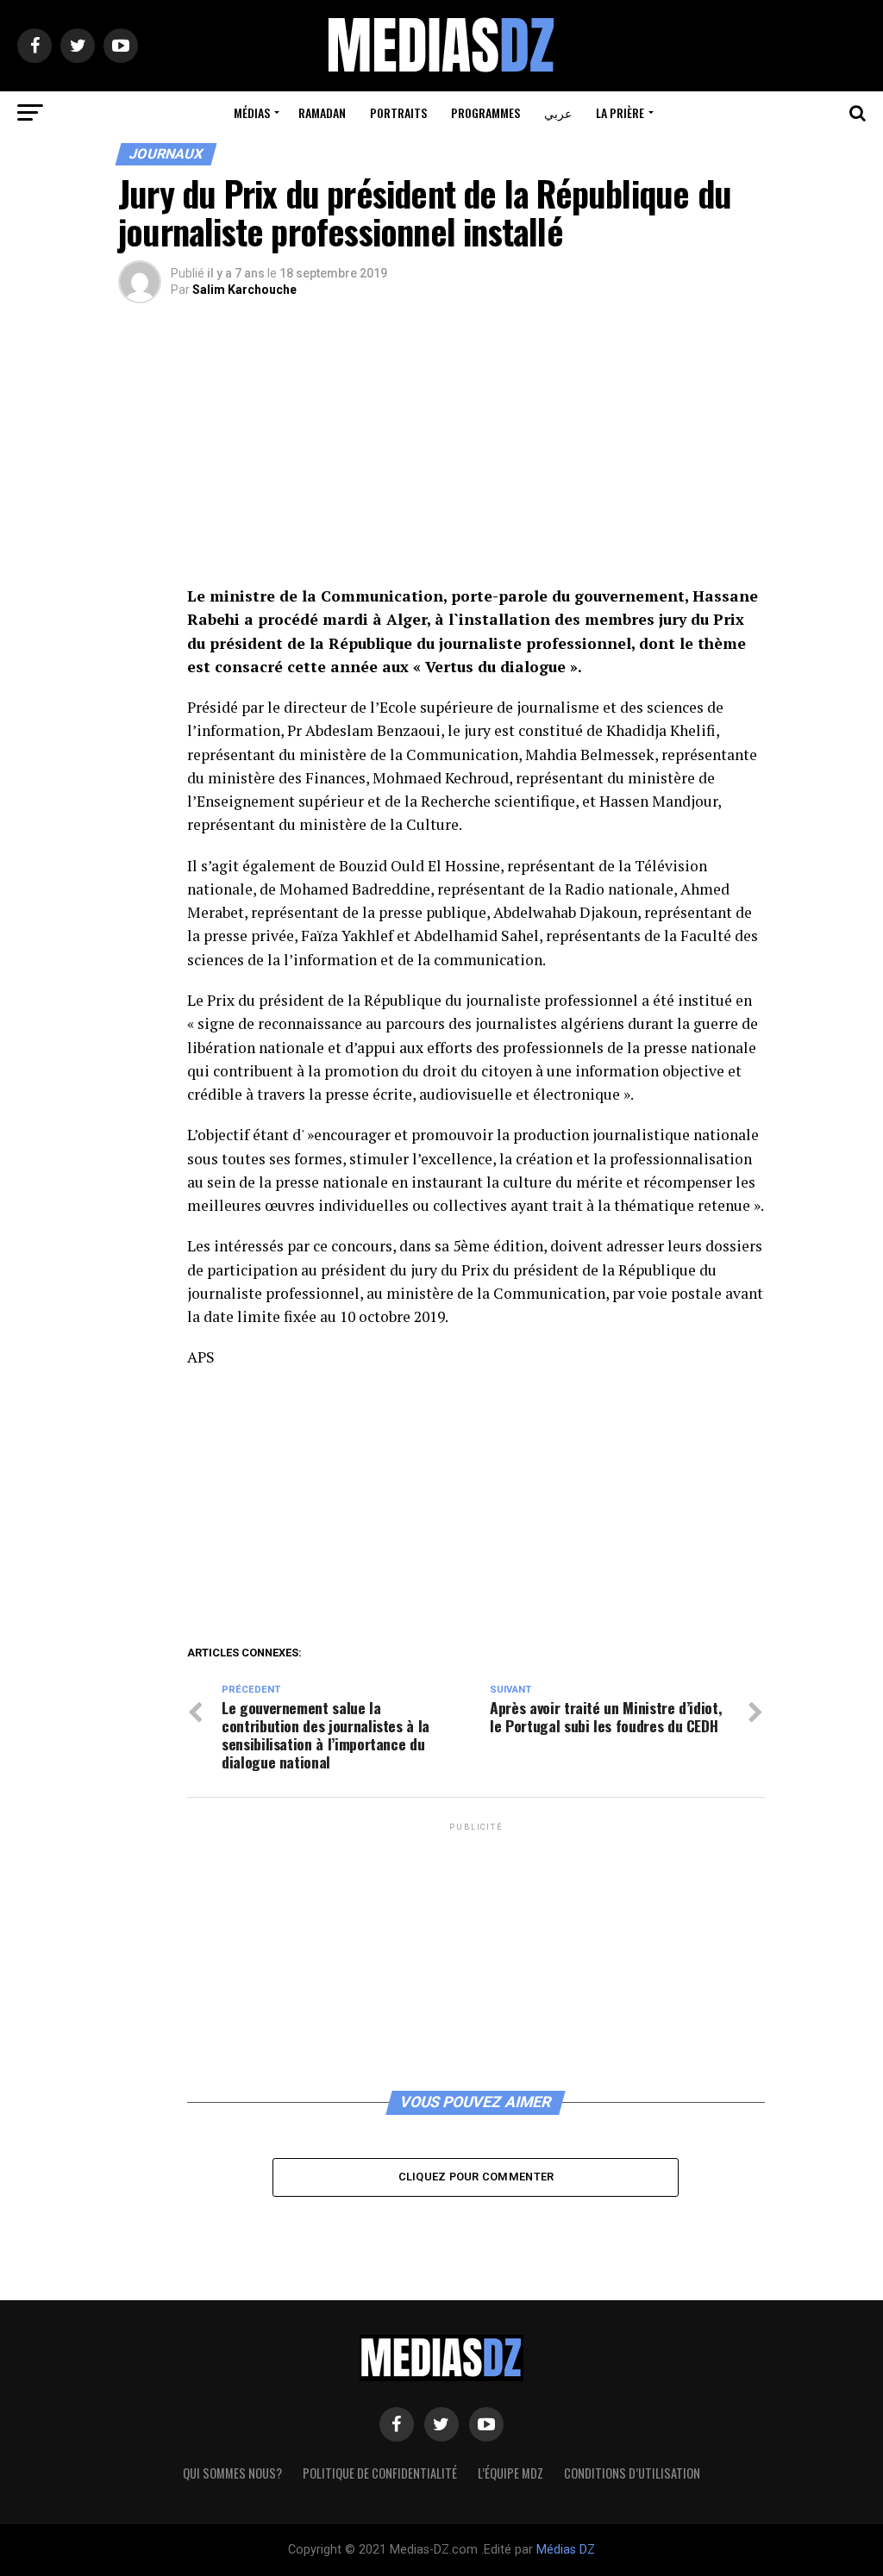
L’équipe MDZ (510, 2473)
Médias (252, 112)
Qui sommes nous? (232, 2473)
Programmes (485, 112)
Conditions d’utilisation (632, 2473)
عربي (558, 112)
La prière (620, 112)
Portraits (398, 112)
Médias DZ (566, 2550)
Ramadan (322, 112)
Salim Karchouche (244, 290)
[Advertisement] (476, 457)
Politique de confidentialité (380, 2473)
